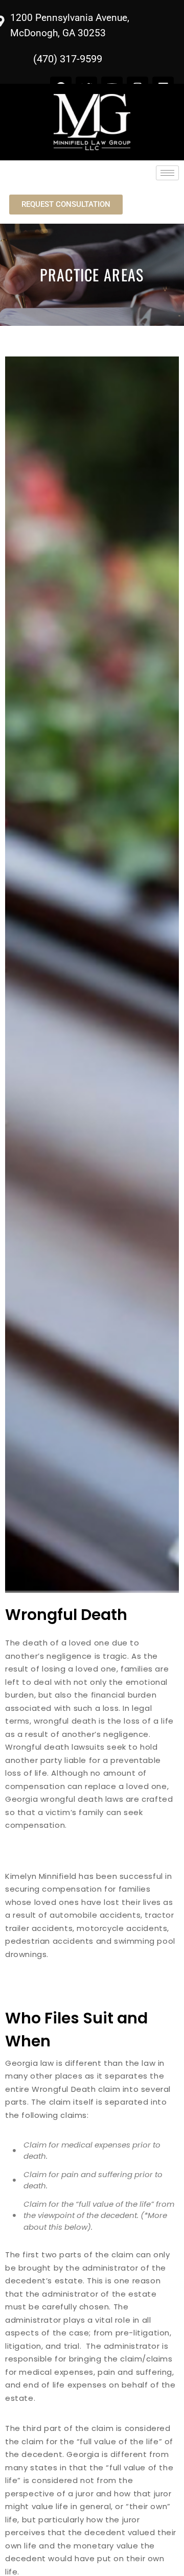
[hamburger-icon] (167, 173)
